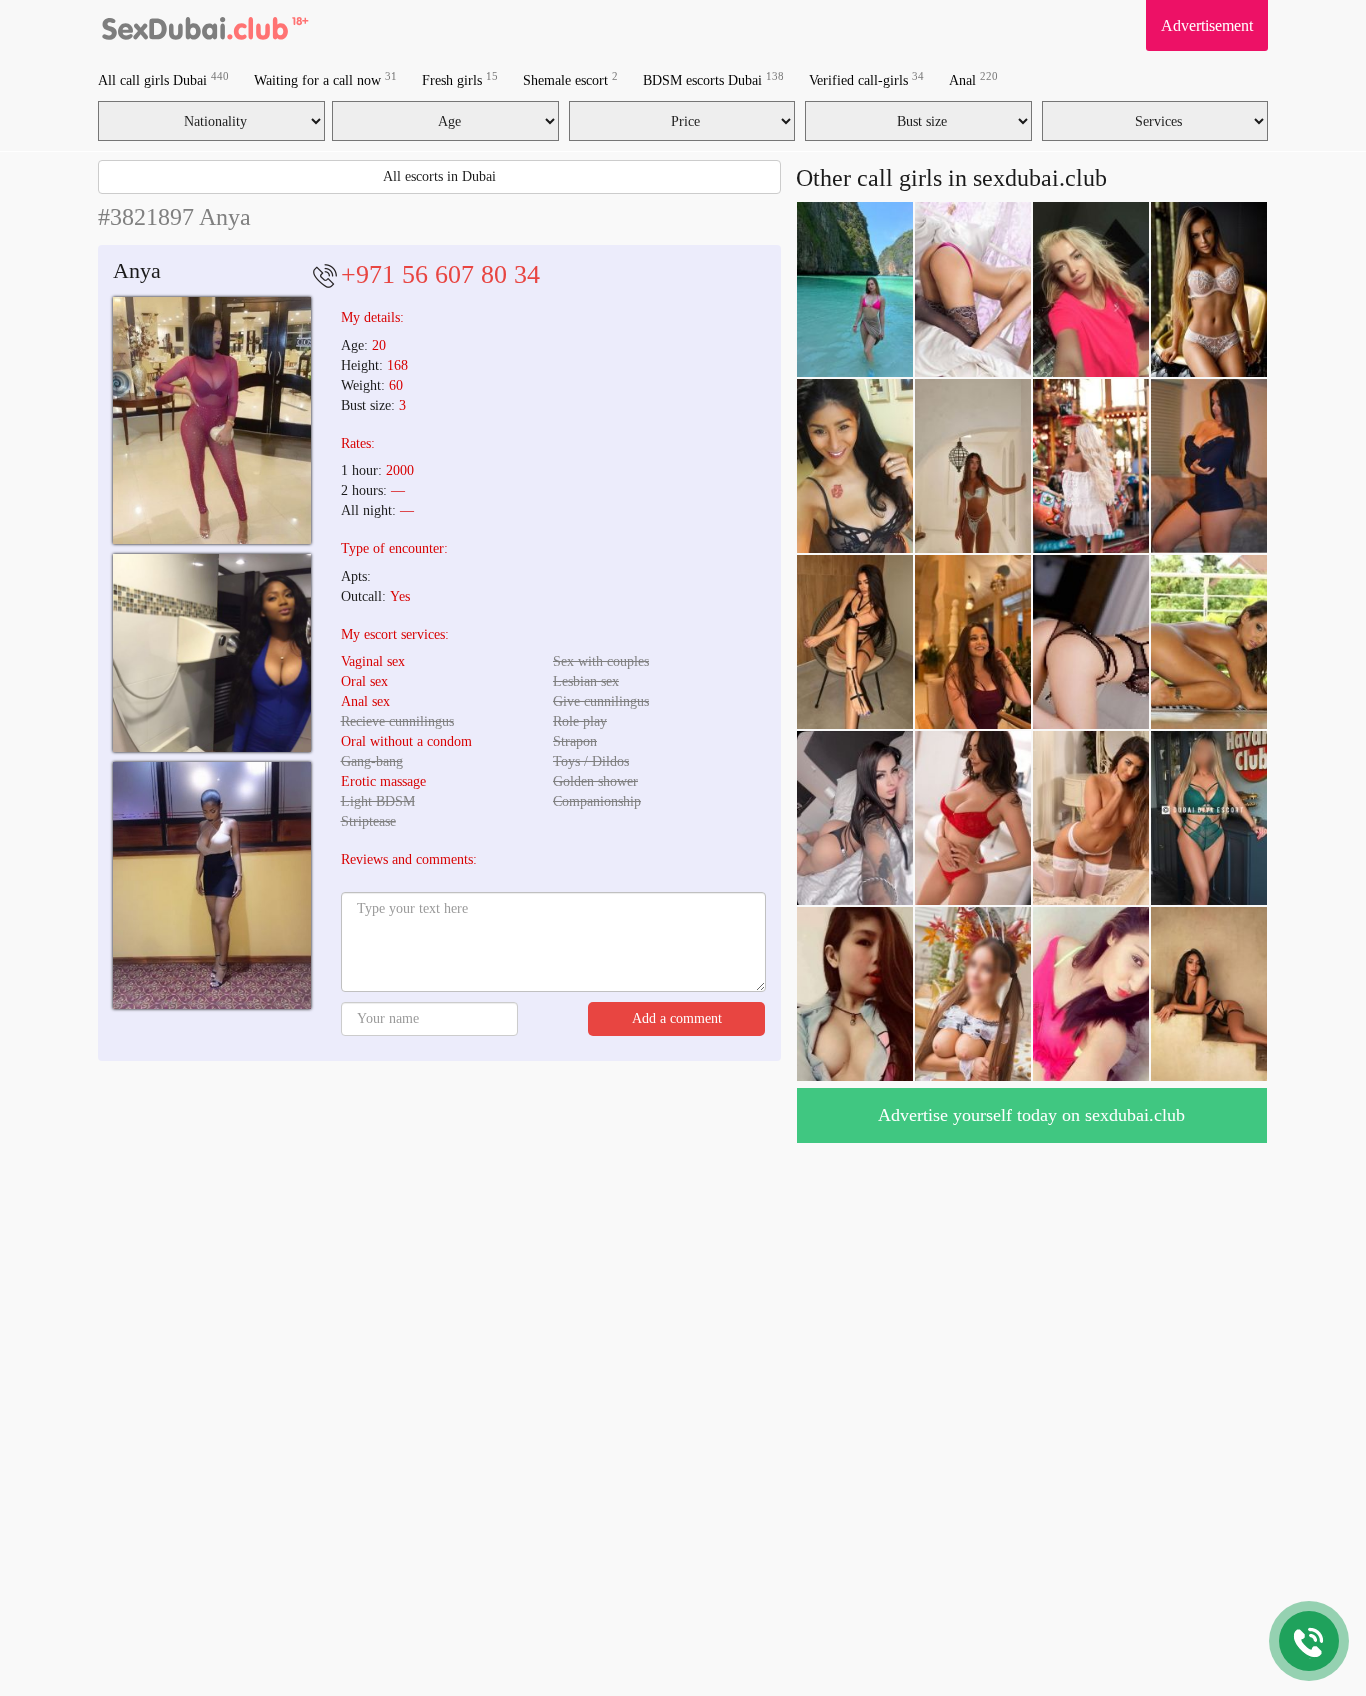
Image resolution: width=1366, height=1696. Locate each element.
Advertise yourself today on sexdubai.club (1031, 1115)
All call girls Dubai (163, 79)
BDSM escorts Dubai (713, 79)
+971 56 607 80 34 (440, 274)
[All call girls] (203, 25)
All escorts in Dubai (439, 176)
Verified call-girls (866, 79)
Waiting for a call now (325, 79)
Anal (973, 79)
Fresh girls (460, 79)
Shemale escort (570, 79)
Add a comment (677, 1018)
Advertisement (1207, 25)
